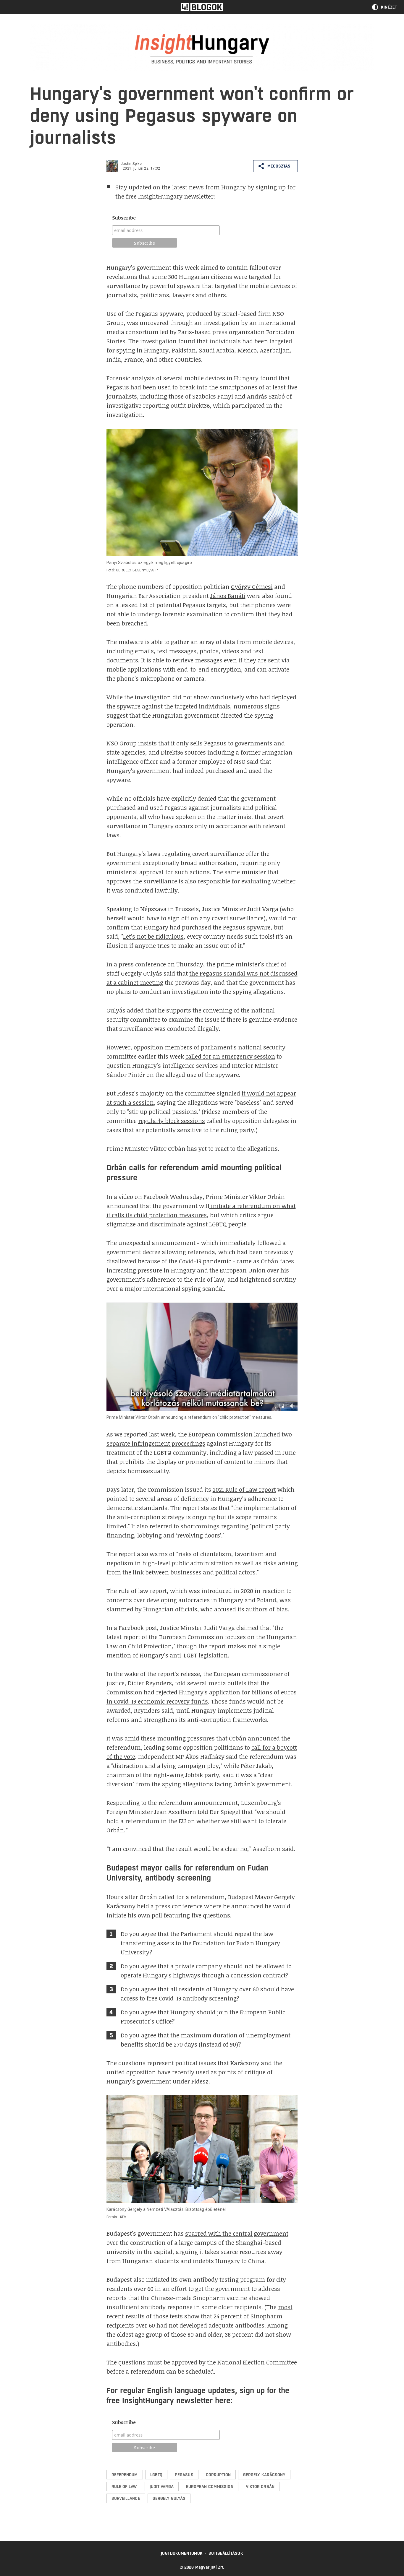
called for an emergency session (230, 1056)
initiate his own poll (134, 1915)
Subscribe (124, 218)
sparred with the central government (237, 2233)
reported (136, 1434)
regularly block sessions (172, 1121)
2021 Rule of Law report (244, 1489)
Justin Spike (131, 164)
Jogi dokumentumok (182, 2553)
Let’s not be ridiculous (153, 936)
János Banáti (228, 596)
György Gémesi (252, 586)
